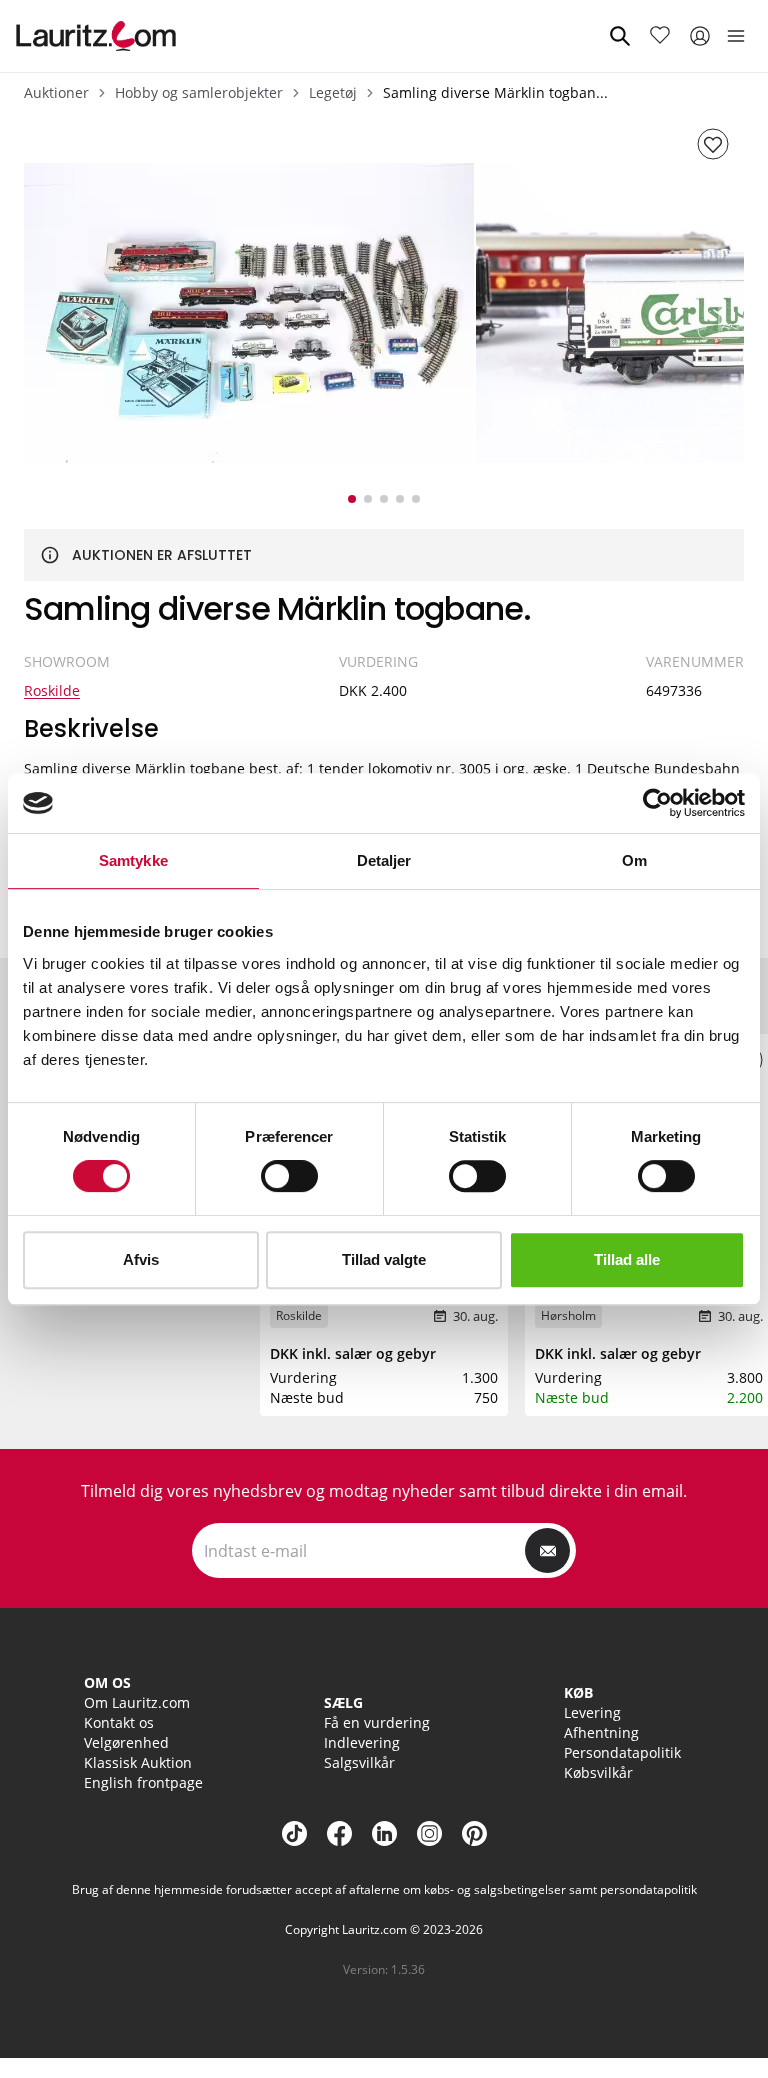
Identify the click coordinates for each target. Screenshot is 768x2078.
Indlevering (362, 1742)
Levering (592, 1712)
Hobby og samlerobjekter (199, 92)
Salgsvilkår (359, 1762)
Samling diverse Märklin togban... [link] (495, 92)
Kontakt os (119, 1722)
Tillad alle (627, 1259)
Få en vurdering (377, 1722)
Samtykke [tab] (133, 860)
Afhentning (601, 1732)
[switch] (289, 1176)
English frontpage (143, 1782)
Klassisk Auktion (138, 1762)
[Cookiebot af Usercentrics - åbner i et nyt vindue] (657, 803)
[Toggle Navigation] (736, 36)
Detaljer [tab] (384, 860)
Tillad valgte (384, 1259)
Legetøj (333, 92)
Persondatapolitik (622, 1752)
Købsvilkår (598, 1772)
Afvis (141, 1259)
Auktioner (56, 92)
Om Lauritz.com (137, 1702)
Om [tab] (634, 860)
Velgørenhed (126, 1742)
